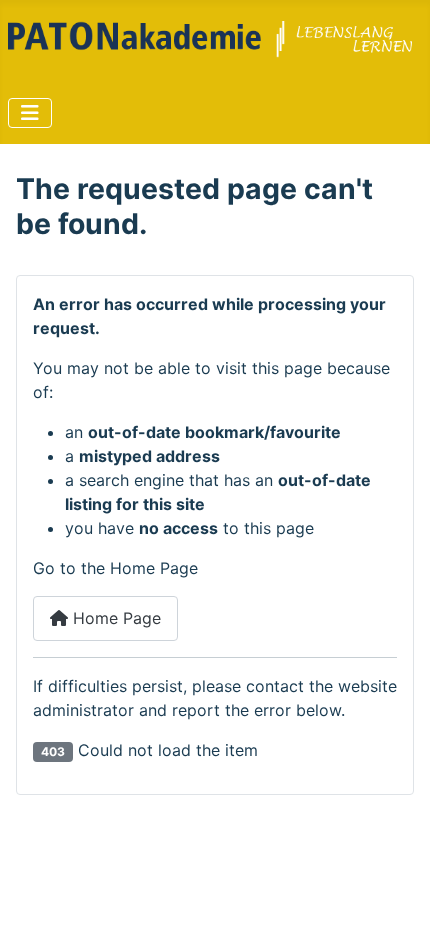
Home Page (114, 618)
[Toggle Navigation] (30, 113)
